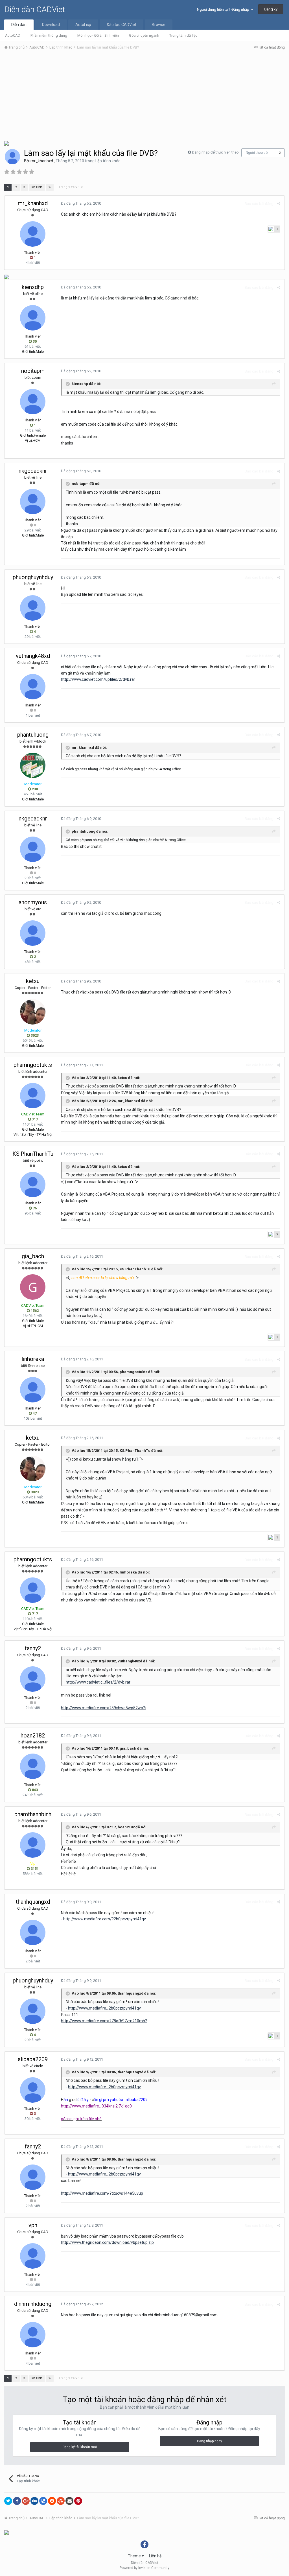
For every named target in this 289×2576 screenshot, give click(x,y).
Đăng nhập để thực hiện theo (215, 152)
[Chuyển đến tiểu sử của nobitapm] (33, 402)
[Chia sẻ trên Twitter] (8, 2501)
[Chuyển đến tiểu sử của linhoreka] (33, 1390)
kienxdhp (33, 287)
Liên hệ (155, 2556)
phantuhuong (33, 735)
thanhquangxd (33, 1902)
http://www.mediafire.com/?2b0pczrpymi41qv (105, 1919)
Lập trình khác (108, 161)
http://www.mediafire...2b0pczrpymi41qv (104, 2008)
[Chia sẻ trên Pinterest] (78, 2501)
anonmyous (33, 902)
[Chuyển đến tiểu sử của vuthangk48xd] (33, 687)
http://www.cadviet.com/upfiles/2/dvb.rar (98, 679)
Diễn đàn (19, 25)
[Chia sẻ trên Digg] (34, 2501)
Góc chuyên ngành (144, 35)
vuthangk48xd (33, 656)
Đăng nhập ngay (210, 2441)
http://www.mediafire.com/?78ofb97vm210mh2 (104, 2021)
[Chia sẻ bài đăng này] (279, 204)
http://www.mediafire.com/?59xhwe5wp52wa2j (104, 1708)
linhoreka (33, 1359)
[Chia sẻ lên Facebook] (17, 2501)
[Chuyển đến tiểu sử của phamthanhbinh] (33, 1845)
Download (51, 25)
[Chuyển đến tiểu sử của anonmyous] (33, 933)
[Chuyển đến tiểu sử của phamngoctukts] (33, 1096)
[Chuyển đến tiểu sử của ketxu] (33, 1012)
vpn (33, 2225)
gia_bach (33, 1256)
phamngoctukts (33, 1065)
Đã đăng (81, 203)
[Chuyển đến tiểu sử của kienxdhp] (33, 318)
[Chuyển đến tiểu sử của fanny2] (33, 1679)
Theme (135, 2556)
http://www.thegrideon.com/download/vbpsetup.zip (107, 2242)
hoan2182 (33, 1735)
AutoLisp (83, 25)
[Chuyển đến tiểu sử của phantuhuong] (33, 765)
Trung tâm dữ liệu (183, 35)
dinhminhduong (33, 2304)
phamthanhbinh (33, 1814)
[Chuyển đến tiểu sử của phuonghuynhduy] (33, 608)
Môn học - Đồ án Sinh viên (98, 35)
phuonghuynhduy (33, 577)
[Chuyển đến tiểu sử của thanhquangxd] (33, 1932)
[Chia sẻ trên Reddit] (52, 2501)
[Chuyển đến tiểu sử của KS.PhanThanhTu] (33, 1185)
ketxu (33, 981)
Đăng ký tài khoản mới (80, 2447)
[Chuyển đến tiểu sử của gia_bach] (33, 1287)
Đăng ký (271, 9)
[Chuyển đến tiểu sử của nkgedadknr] (33, 502)
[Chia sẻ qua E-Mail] (69, 2501)
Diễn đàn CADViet (35, 9)
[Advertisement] (144, 97)
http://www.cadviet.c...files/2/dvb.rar (98, 1682)
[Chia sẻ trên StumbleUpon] (61, 2501)
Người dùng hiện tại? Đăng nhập (224, 9)
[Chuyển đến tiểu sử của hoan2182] (33, 1766)
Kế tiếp (37, 187)
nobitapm (33, 371)
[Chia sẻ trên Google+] (26, 2501)
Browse (159, 25)
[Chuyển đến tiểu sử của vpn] (33, 2256)
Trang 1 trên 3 (70, 187)
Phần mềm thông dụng (49, 35)
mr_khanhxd (42, 161)
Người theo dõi (257, 153)
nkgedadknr (33, 471)
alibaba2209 (33, 2059)
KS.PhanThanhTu (33, 1154)
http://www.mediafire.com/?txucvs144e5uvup (102, 2193)
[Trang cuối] (50, 187)
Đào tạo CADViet (121, 25)
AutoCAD (13, 35)
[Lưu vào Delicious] (43, 2501)
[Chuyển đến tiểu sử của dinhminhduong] (33, 2335)
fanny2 (33, 1648)
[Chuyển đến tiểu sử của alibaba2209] (33, 2090)
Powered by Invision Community (144, 2568)
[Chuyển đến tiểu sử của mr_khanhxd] (12, 157)
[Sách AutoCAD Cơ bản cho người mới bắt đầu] (6, 143)
